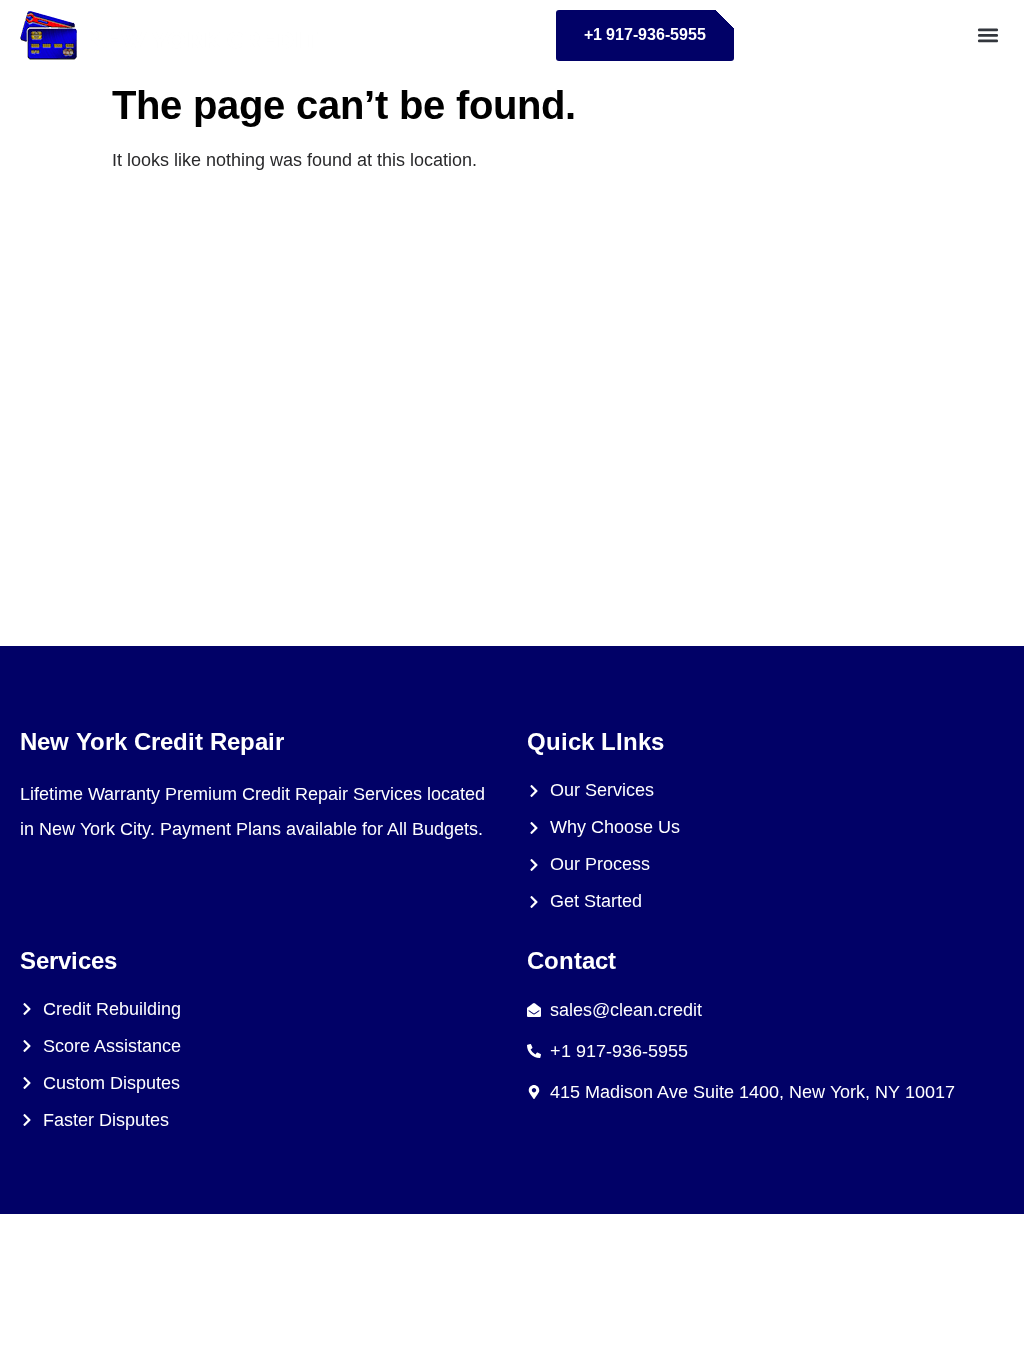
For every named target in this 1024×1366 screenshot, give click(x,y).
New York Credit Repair (152, 741)
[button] (987, 35)
